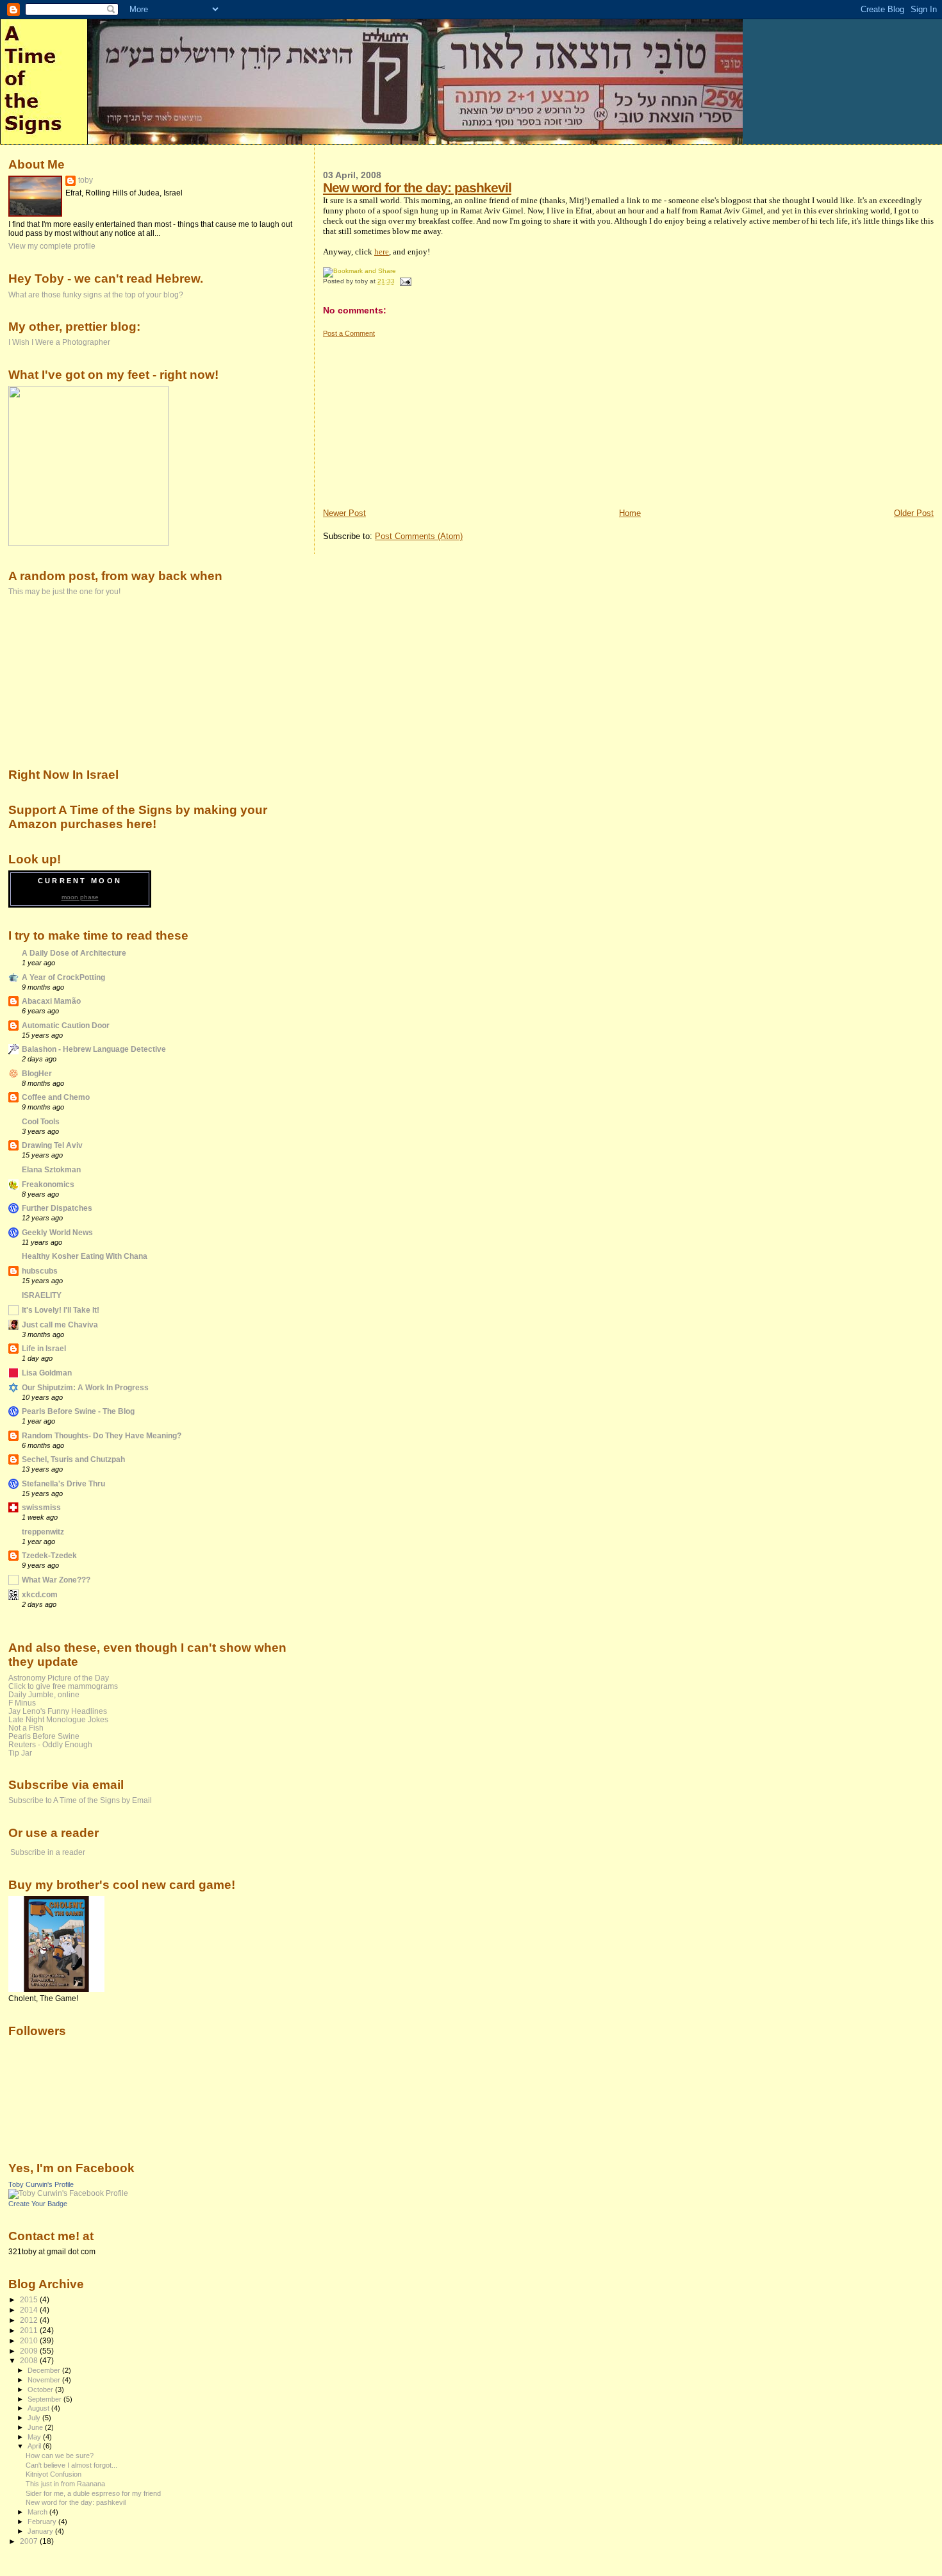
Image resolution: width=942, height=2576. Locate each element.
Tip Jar (20, 1753)
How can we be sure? (60, 2456)
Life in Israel (44, 1348)
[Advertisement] (419, 418)
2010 (30, 2340)
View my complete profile (52, 246)
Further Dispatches (57, 1208)
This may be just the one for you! (64, 591)
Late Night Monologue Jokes (58, 1719)
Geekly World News (57, 1232)
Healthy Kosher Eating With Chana (85, 1256)
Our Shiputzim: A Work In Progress (85, 1387)
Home (630, 513)
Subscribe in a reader (48, 1852)
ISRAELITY (42, 1295)
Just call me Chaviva (60, 1325)
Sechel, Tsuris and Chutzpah (73, 1459)
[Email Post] (404, 281)
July (35, 2418)
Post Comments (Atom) (419, 536)
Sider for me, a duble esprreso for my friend (93, 2493)
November (45, 2380)
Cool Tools (41, 1121)
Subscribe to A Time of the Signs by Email (80, 1800)
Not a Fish (26, 1728)
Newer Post (344, 513)
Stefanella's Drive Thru (63, 1483)
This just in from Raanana (65, 2484)
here (382, 252)
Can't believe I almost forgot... (71, 2465)
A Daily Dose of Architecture (74, 953)
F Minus (22, 1703)
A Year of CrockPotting (63, 977)
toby (86, 180)
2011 (30, 2330)
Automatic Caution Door (66, 1025)
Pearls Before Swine (44, 1736)
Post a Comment (349, 333)
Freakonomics (48, 1184)
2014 (30, 2310)
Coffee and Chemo (56, 1097)
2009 (30, 2351)
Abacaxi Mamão (51, 1001)
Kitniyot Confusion (54, 2474)
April (35, 2446)
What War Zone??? (56, 1580)
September (45, 2399)
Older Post (914, 513)
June (36, 2427)
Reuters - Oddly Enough (50, 1744)
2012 (30, 2320)
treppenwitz (43, 1532)
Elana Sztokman (51, 1169)
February (43, 2522)
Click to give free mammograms (63, 1686)
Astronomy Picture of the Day (59, 1678)
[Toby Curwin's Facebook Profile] (68, 2193)
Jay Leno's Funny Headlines (58, 1711)
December (45, 2370)
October (41, 2389)
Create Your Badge (38, 2204)
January (41, 2531)
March (38, 2512)
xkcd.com (40, 1594)
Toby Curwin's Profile (41, 2184)
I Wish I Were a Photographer (59, 342)
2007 (30, 2541)
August (39, 2408)
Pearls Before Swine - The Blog (78, 1411)
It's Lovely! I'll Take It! (61, 1310)
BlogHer (37, 1073)
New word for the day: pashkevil (417, 187)
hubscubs (40, 1271)
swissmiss (41, 1507)
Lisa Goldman (47, 1373)
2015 (30, 2299)
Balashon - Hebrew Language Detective (94, 1049)
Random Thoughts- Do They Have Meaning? (102, 1435)
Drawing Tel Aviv (52, 1145)
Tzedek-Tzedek (49, 1555)
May (35, 2437)
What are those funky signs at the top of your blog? (96, 295)
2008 (30, 2360)
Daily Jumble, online (44, 1694)
